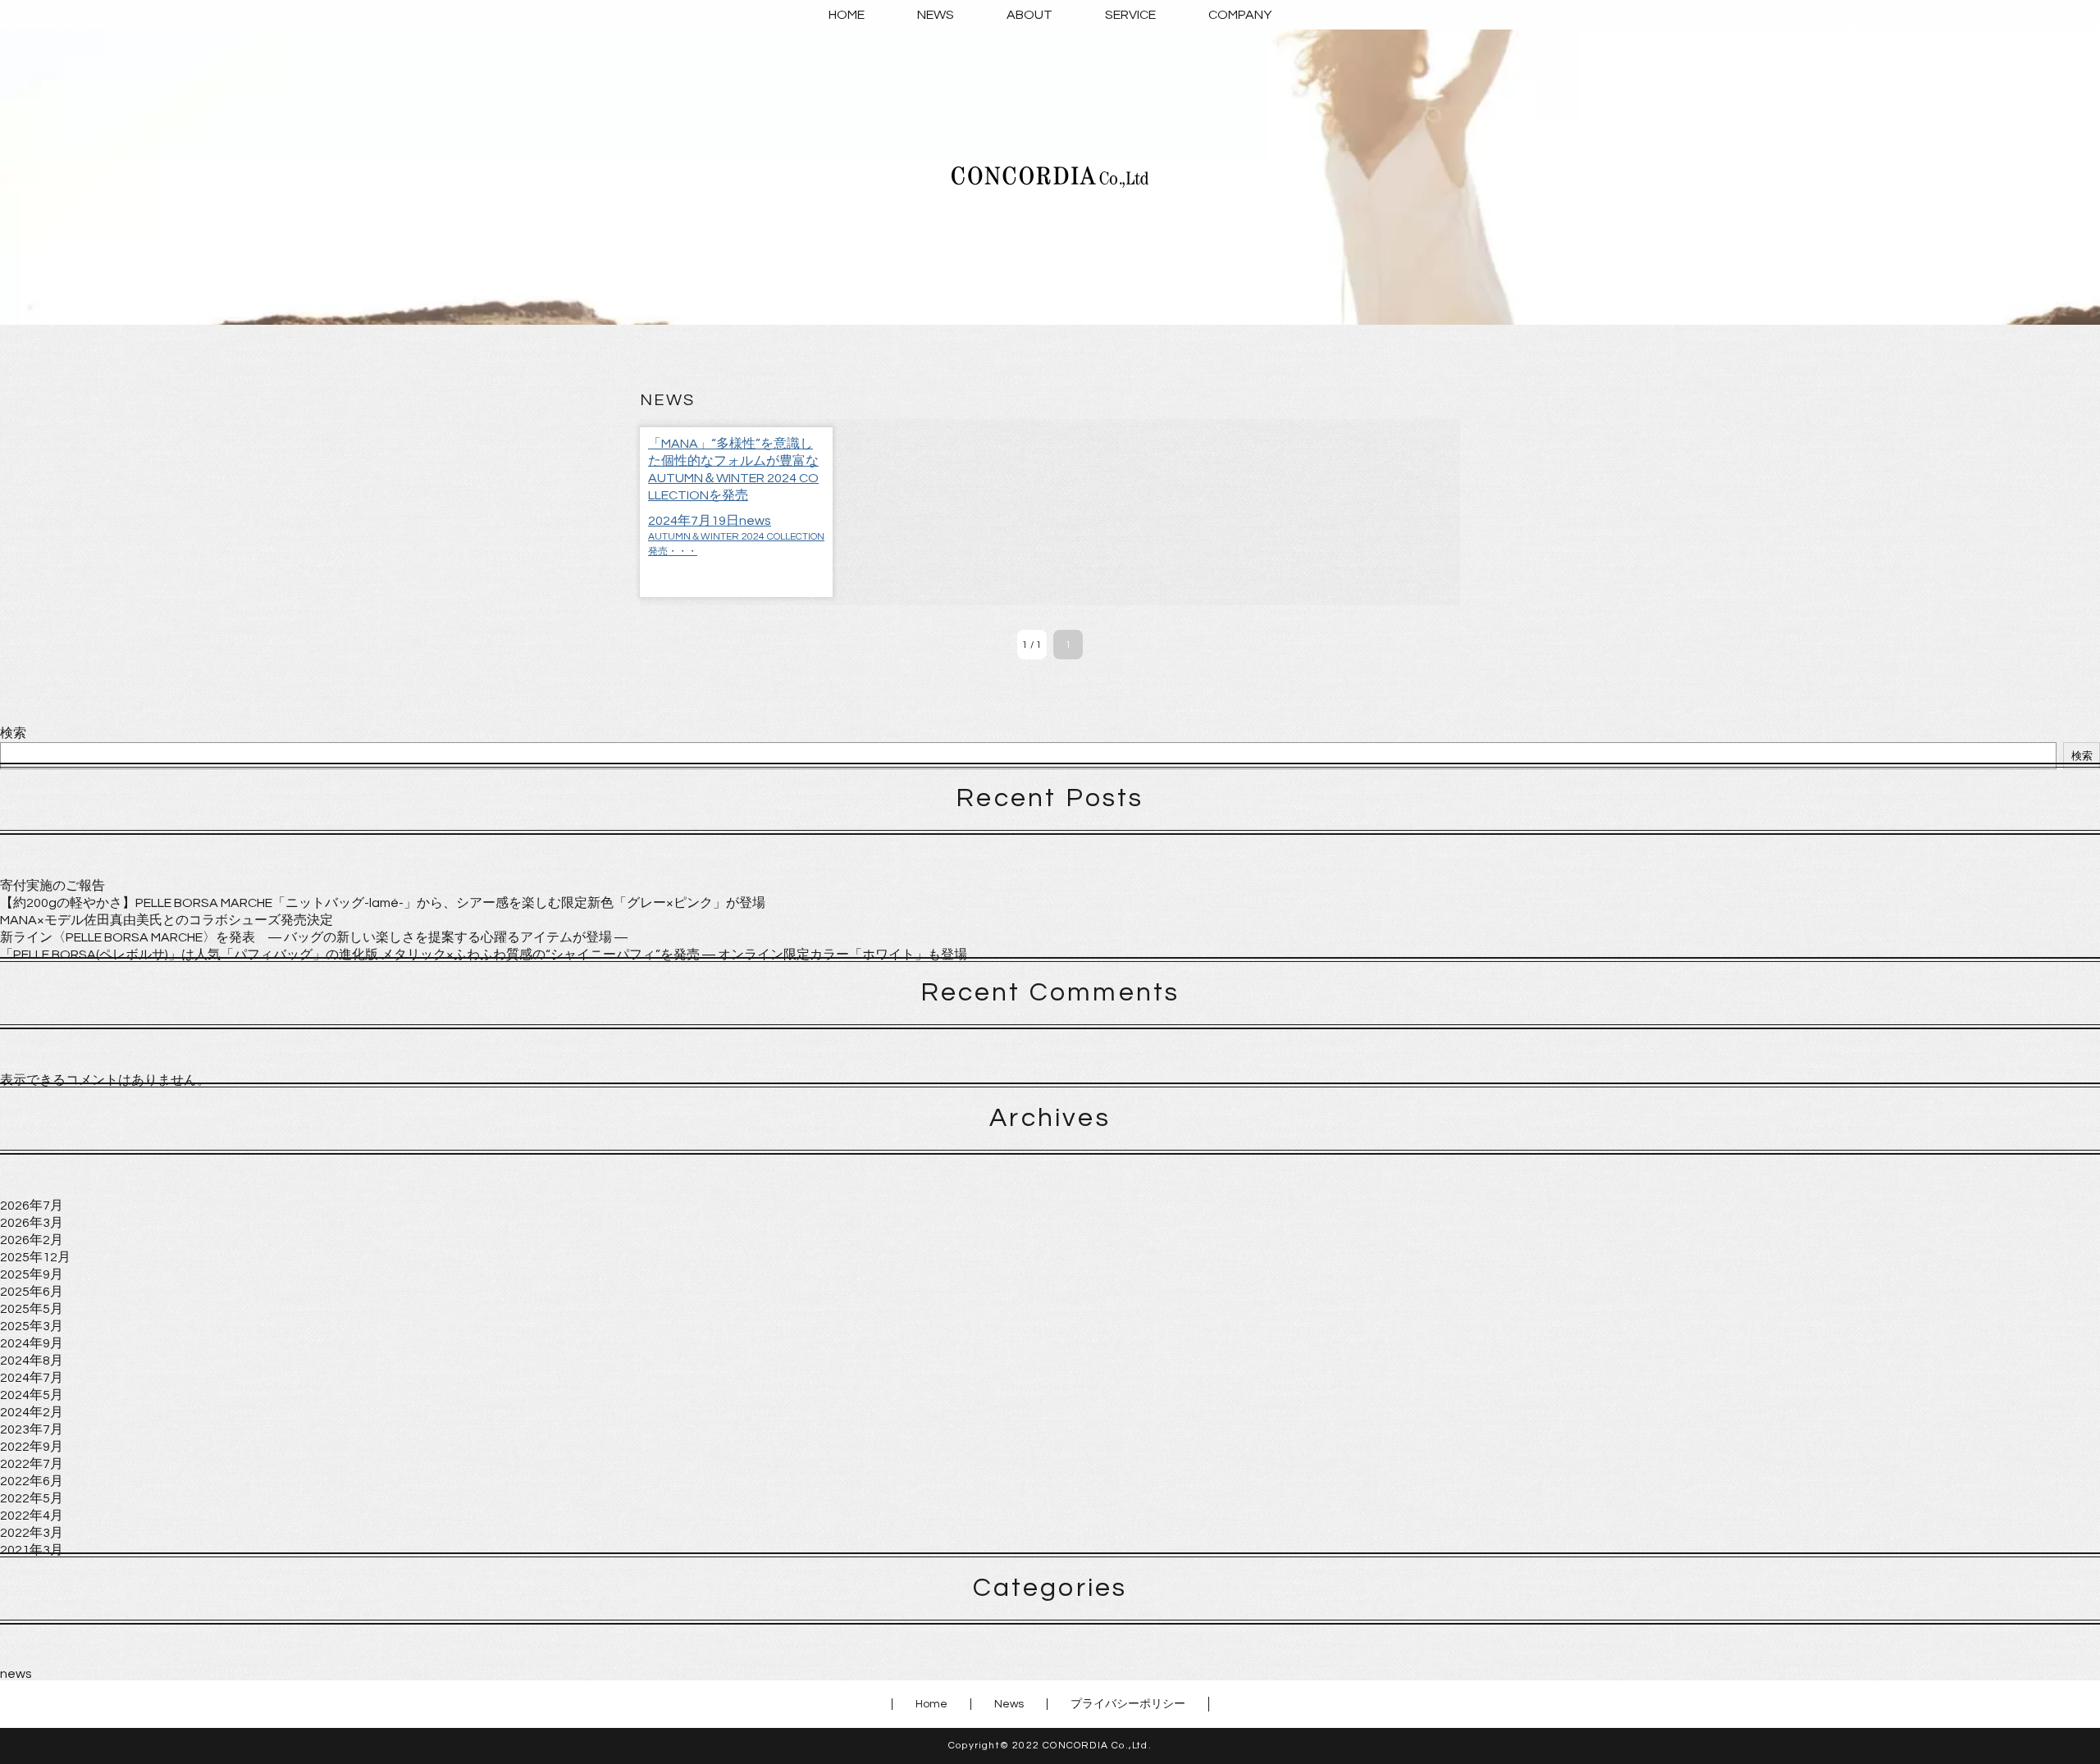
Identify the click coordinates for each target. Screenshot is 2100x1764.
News (1009, 1704)
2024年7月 (32, 1378)
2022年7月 (32, 1464)
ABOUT (1029, 15)
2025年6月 (32, 1292)
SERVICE (1130, 15)
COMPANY (1240, 15)
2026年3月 (32, 1223)
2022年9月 (32, 1447)
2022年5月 (32, 1498)
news (16, 1674)
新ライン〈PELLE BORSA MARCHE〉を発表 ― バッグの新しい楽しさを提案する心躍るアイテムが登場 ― (314, 937)
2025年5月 (32, 1309)
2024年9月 (32, 1343)
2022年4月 (32, 1516)
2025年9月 (32, 1274)
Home (931, 1704)
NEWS (936, 15)
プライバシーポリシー (1128, 1704)
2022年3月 (32, 1533)
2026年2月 (32, 1240)
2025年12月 (35, 1257)
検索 (13, 733)
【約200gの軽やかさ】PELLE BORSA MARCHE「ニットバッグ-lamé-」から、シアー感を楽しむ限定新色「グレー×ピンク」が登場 (383, 903)
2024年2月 (32, 1412)
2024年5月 (32, 1395)
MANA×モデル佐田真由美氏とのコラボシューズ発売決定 (167, 920)
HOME (847, 15)
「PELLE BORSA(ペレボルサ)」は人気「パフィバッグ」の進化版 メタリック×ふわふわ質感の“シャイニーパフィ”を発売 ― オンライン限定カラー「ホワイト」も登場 (484, 955)
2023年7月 (32, 1429)
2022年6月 (32, 1481)
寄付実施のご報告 (52, 886)
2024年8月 (32, 1361)
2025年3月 (32, 1326)
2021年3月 (32, 1550)
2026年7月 (32, 1206)
